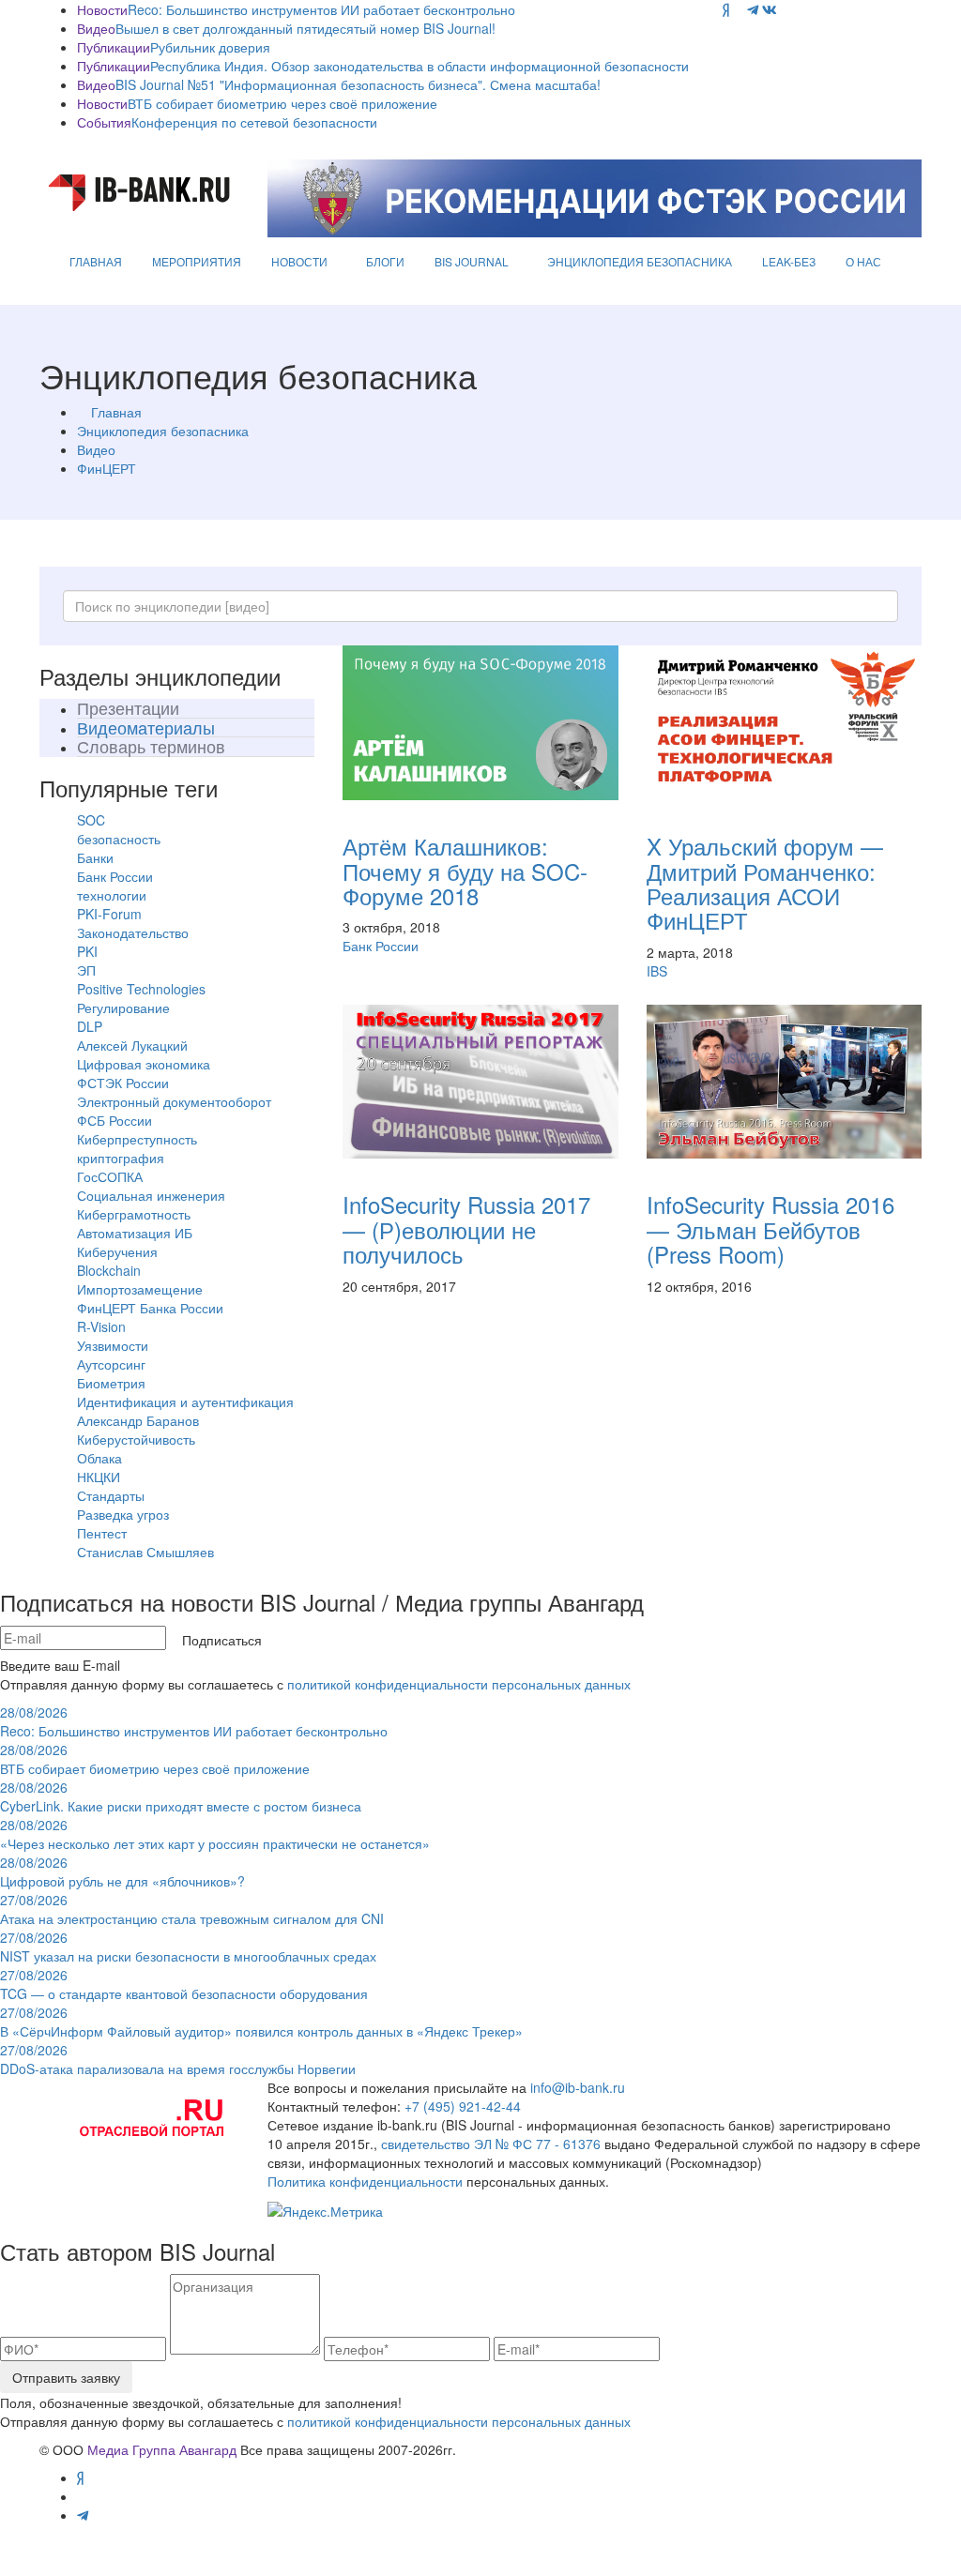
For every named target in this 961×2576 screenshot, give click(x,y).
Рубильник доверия (210, 47)
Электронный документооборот (174, 1101)
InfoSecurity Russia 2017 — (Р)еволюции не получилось (466, 1229)
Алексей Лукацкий (132, 1045)
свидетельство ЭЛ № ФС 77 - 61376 (491, 2144)
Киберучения (117, 1251)
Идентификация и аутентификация (185, 1402)
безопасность (119, 839)
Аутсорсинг (111, 1364)
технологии (112, 895)
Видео (96, 449)
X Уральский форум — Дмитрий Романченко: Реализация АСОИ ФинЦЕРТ (765, 883)
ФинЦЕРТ (107, 468)
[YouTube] (738, 9)
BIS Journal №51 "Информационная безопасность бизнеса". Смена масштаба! (358, 84)
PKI (87, 951)
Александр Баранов (138, 1420)
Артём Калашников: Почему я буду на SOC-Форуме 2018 (465, 871)
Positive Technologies (141, 989)
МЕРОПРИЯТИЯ (197, 261)
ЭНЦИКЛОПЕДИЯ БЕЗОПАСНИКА (640, 261)
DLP (90, 1026)
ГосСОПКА (110, 1176)
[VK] (770, 9)
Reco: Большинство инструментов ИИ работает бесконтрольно (321, 9)
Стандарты (111, 1495)
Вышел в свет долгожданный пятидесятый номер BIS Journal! (305, 28)
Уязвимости (113, 1345)
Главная (116, 412)
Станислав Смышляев (145, 1552)
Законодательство (133, 932)
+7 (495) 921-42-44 (463, 2106)
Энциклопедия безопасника (163, 431)
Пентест (102, 1533)
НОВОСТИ (299, 261)
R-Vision (101, 1326)
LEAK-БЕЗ (789, 261)
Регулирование (123, 1008)
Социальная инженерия (151, 1195)
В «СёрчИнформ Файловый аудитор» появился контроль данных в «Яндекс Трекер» (261, 2022)
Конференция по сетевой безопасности (254, 122)
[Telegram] (753, 9)
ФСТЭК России (123, 1083)
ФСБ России (114, 1120)
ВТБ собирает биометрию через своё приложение (282, 103)
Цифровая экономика (144, 1064)
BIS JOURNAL (472, 261)
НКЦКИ (99, 1477)
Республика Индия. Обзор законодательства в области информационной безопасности (419, 66)
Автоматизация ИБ (135, 1233)
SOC (91, 820)
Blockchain (109, 1270)
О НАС (863, 261)
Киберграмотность (134, 1214)
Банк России (115, 876)
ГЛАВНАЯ (96, 261)
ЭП (86, 970)
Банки (95, 857)
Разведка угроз (123, 1514)
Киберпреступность (137, 1139)
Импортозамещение (140, 1289)
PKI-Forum (109, 914)
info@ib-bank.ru (578, 2087)
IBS (657, 971)
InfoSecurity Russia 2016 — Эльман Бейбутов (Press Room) (770, 1229)
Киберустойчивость (136, 1439)
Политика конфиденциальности (365, 2181)
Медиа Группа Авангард (162, 2449)
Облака (99, 1458)
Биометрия (111, 1383)
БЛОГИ (385, 261)
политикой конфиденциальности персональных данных (459, 1684)
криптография (121, 1158)
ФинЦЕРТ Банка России (150, 1308)
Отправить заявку (66, 2377)
